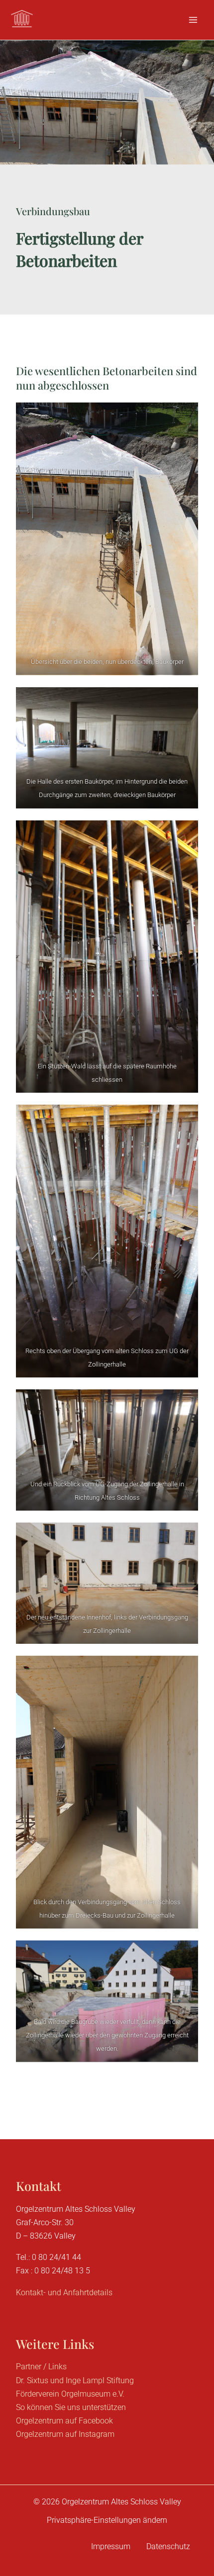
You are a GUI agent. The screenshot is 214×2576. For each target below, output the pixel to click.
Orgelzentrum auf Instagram (65, 2434)
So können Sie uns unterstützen (71, 2407)
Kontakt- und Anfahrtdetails (64, 2293)
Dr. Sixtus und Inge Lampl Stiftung (75, 2380)
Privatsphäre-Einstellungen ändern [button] (107, 2520)
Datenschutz (168, 2546)
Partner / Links (41, 2367)
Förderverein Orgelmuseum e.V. (70, 2394)
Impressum (111, 2546)
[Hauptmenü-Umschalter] (193, 20)
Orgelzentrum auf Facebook (64, 2421)
